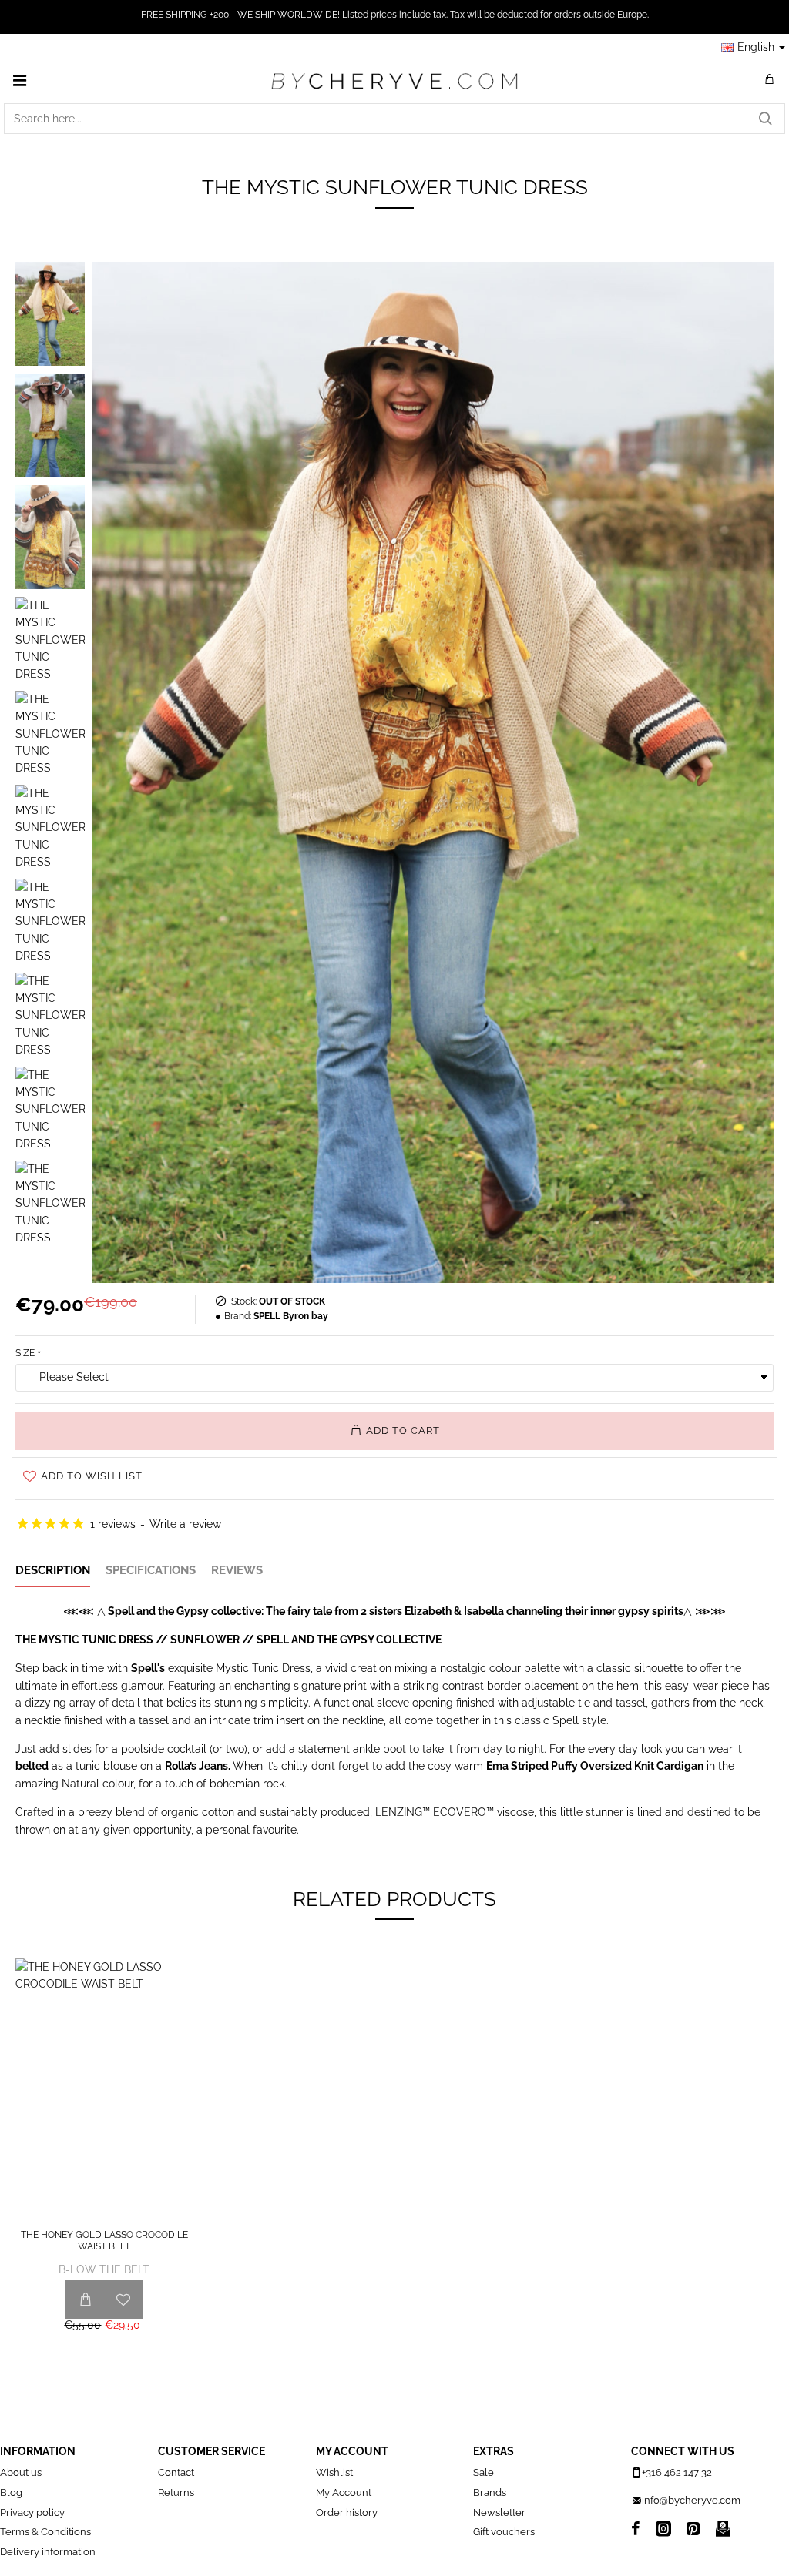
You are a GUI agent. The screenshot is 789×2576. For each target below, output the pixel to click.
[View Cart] (770, 80)
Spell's (148, 1668)
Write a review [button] (185, 1524)
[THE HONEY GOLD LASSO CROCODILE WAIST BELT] (104, 2091)
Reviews (237, 1570)
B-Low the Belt (104, 2269)
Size (25, 1353)
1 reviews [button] (113, 1524)
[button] (394, 1431)
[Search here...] (765, 119)
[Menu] (19, 80)
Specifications (151, 1570)
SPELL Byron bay (291, 1316)
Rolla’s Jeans (196, 1766)
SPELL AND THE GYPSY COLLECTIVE (349, 1640)
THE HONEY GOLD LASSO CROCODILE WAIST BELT (104, 2241)
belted (32, 1766)
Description (53, 1570)
